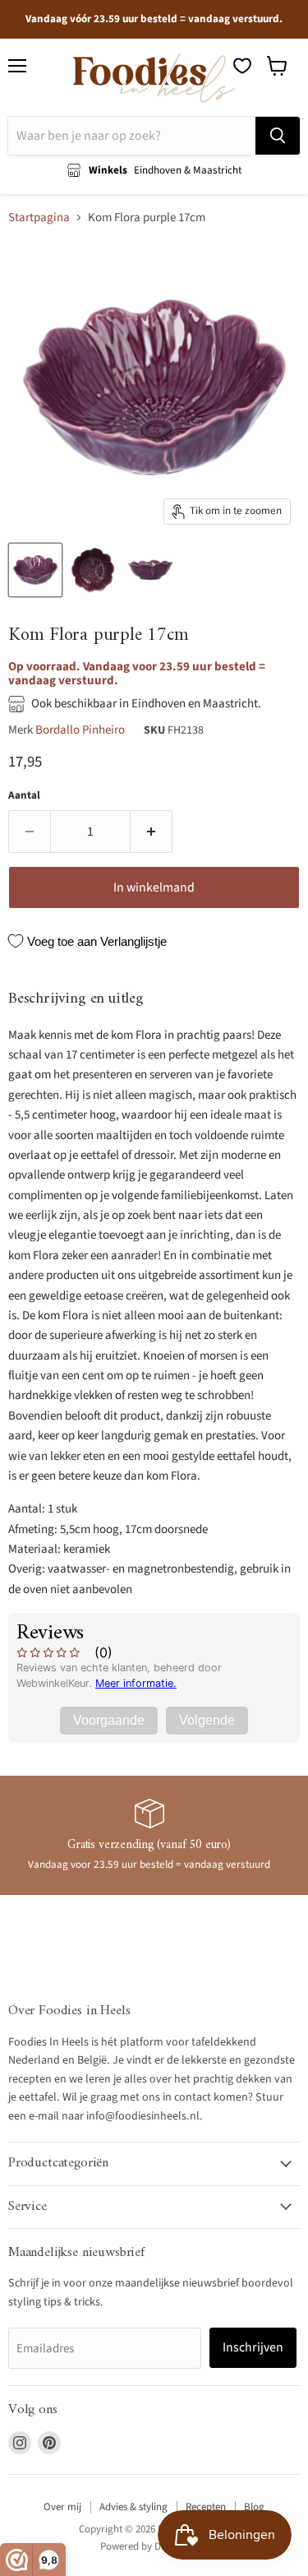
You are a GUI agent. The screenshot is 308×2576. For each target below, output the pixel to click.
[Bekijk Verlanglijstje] (242, 66)
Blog (254, 2507)
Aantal (24, 796)
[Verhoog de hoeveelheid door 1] (152, 832)
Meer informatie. (136, 1683)
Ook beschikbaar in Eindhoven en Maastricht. (146, 704)
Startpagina (39, 218)
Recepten (206, 2507)
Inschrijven (253, 2347)
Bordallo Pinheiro (80, 730)
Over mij (62, 2507)
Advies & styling (133, 2507)
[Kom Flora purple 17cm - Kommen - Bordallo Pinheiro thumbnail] (35, 570)
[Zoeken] (278, 136)
